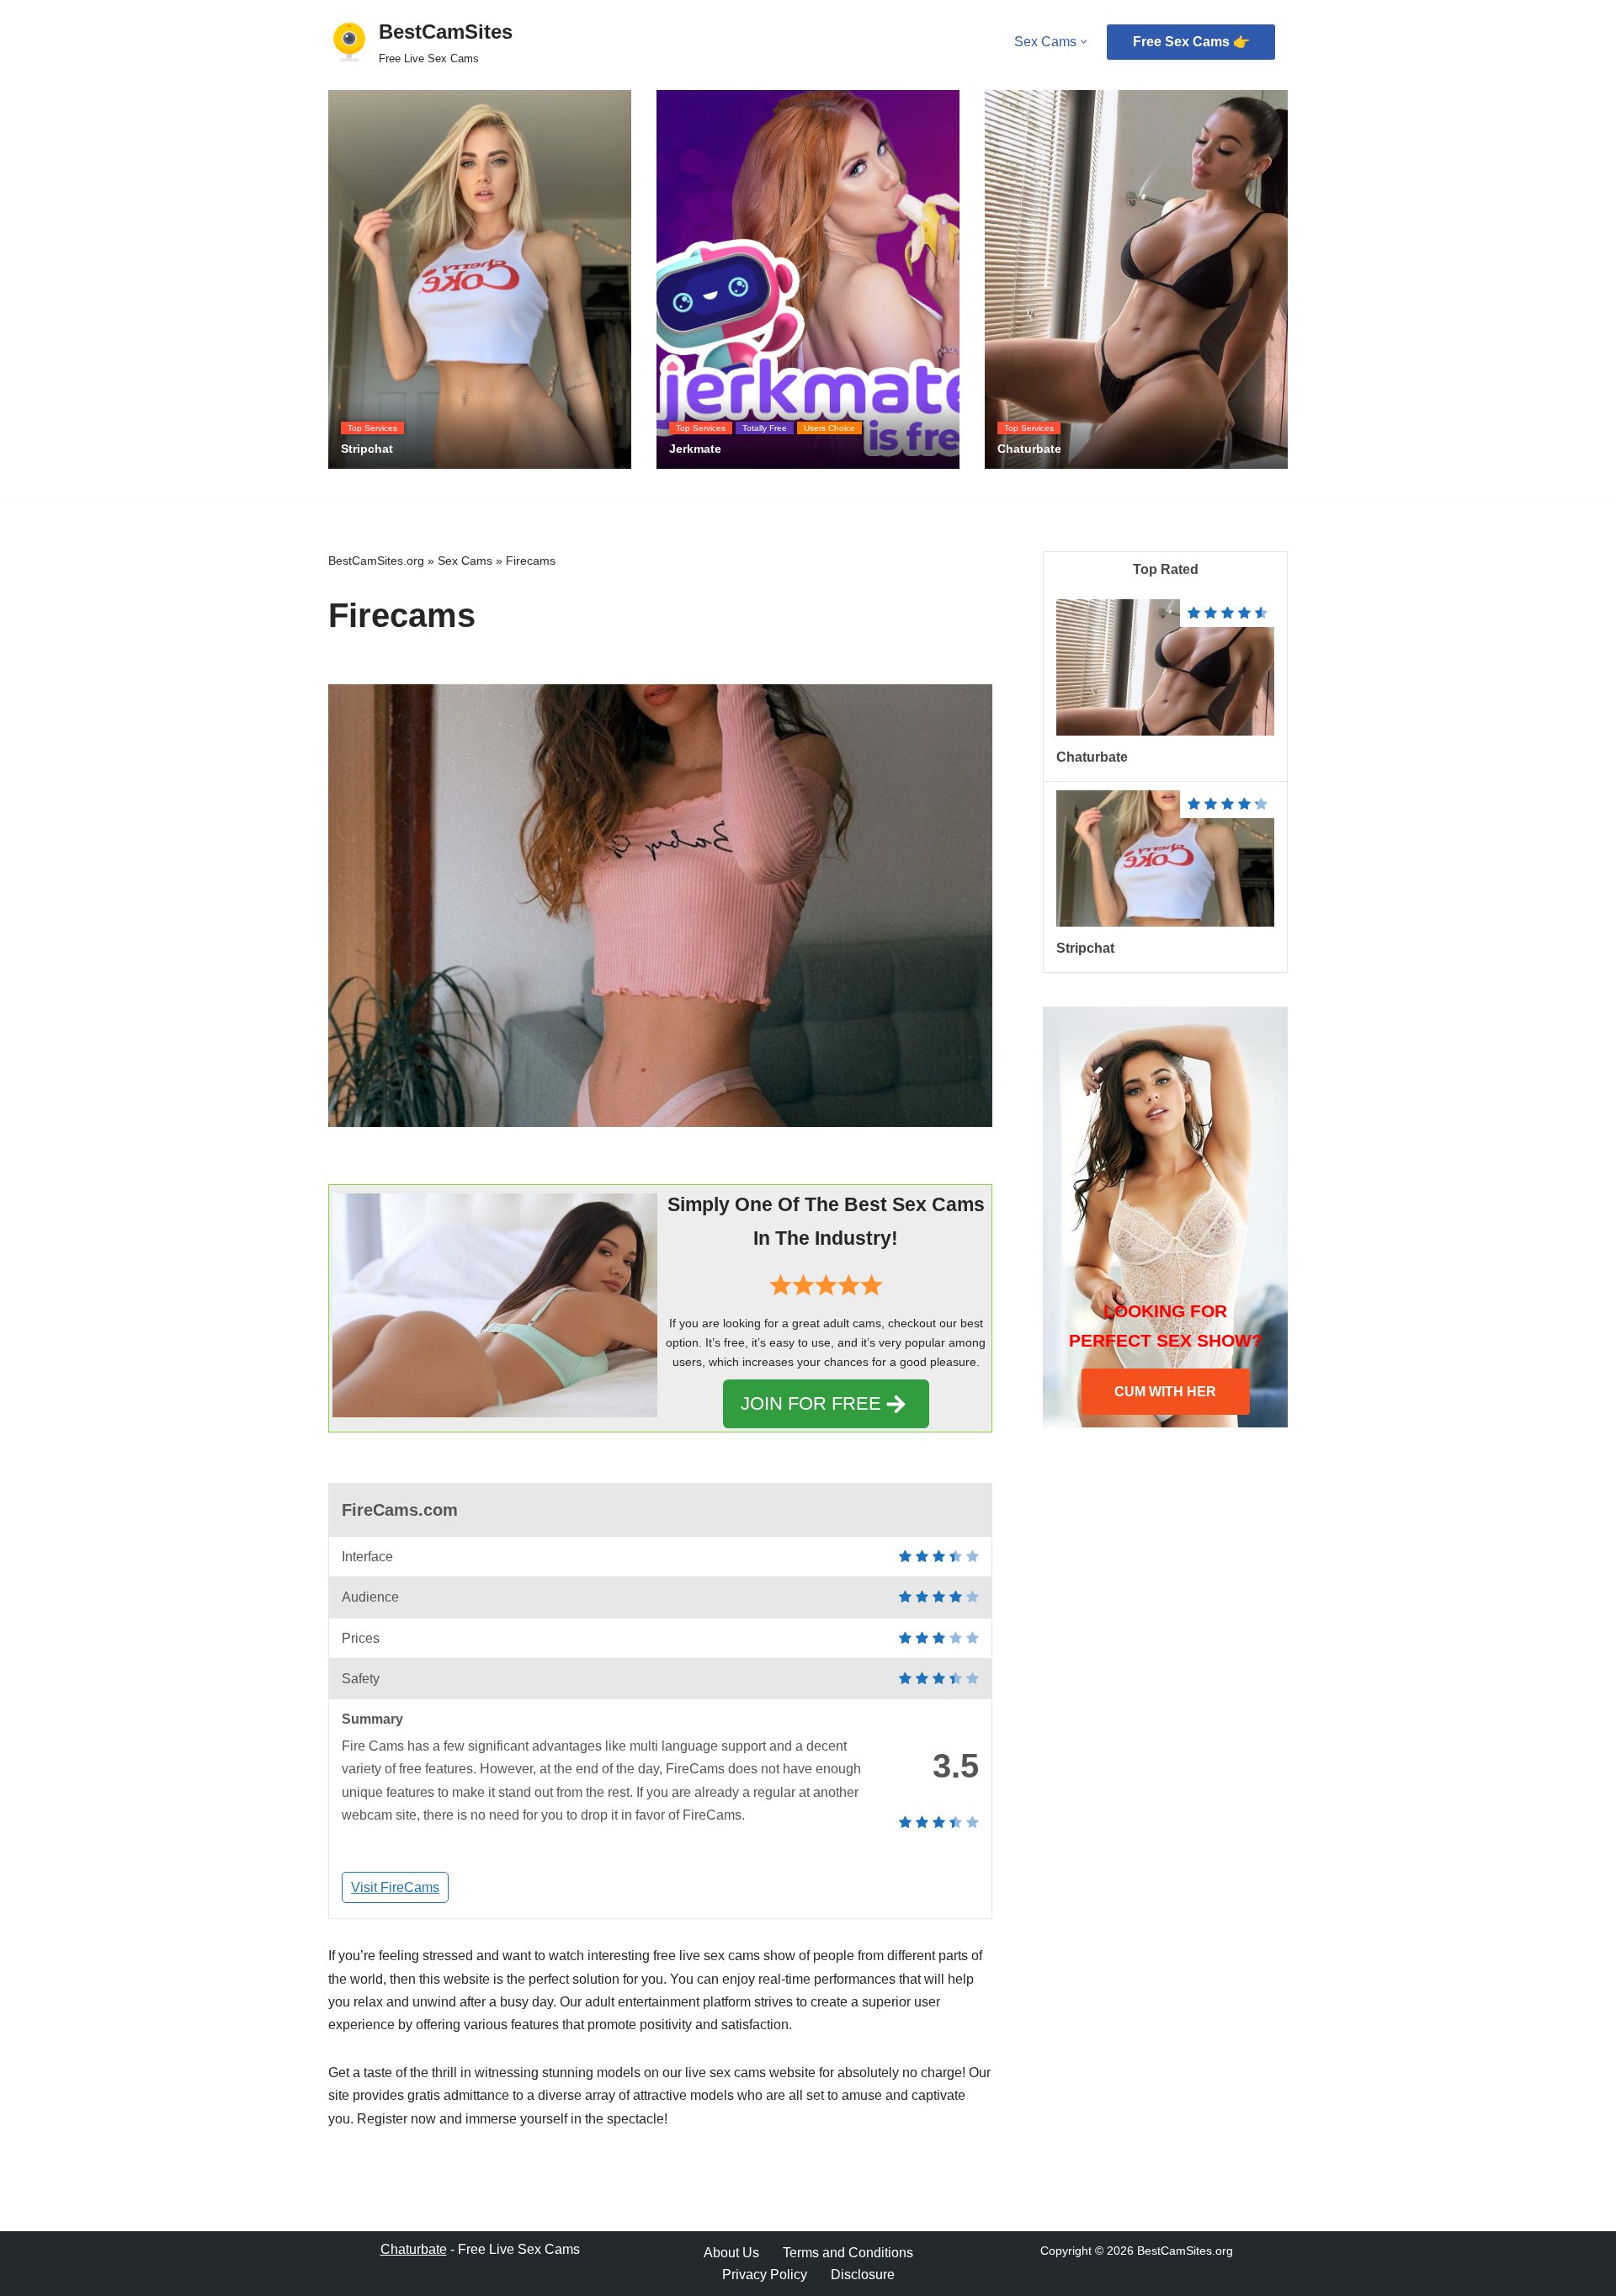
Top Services (372, 428)
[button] (1084, 42)
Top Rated (1166, 569)
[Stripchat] (1165, 922)
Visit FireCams (395, 1887)
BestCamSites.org (376, 561)
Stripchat (1085, 948)
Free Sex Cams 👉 (1191, 42)
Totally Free (765, 428)
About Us (731, 2253)
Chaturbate (1092, 757)
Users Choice (829, 428)
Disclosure (863, 2275)
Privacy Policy (765, 2275)
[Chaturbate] (1165, 731)
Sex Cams (465, 561)
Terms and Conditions (848, 2253)
